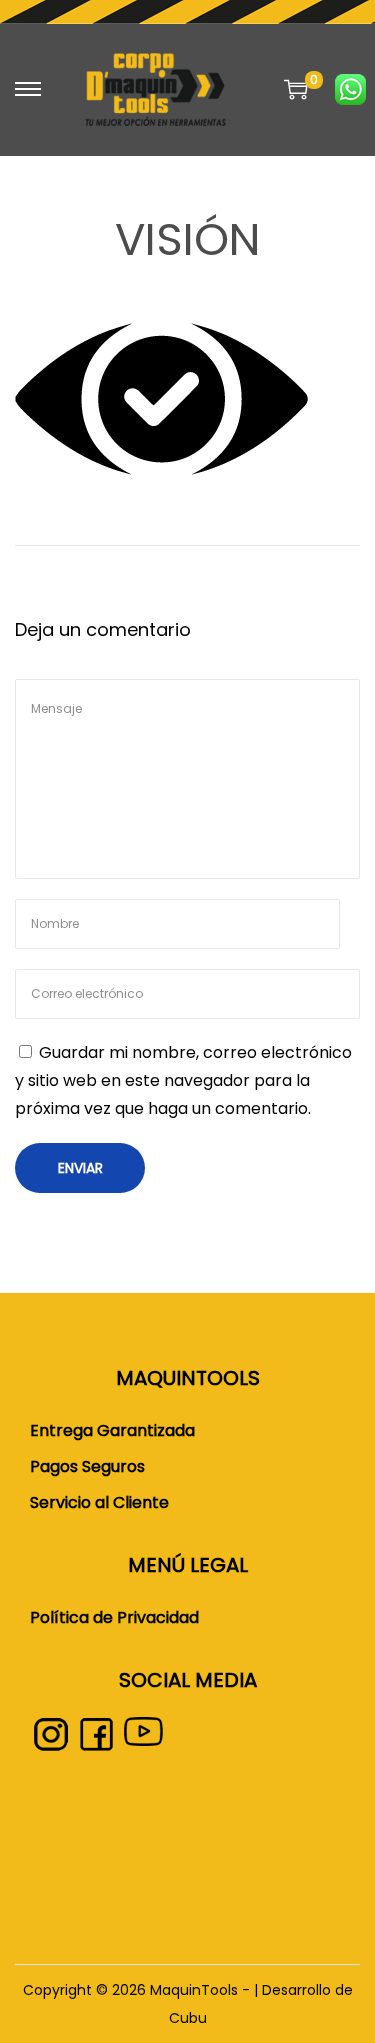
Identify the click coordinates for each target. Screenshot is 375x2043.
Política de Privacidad (114, 1617)
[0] (296, 89)
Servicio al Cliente (99, 1502)
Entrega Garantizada (112, 1430)
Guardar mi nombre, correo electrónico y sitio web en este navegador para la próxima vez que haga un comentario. (183, 1080)
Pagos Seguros (87, 1466)
